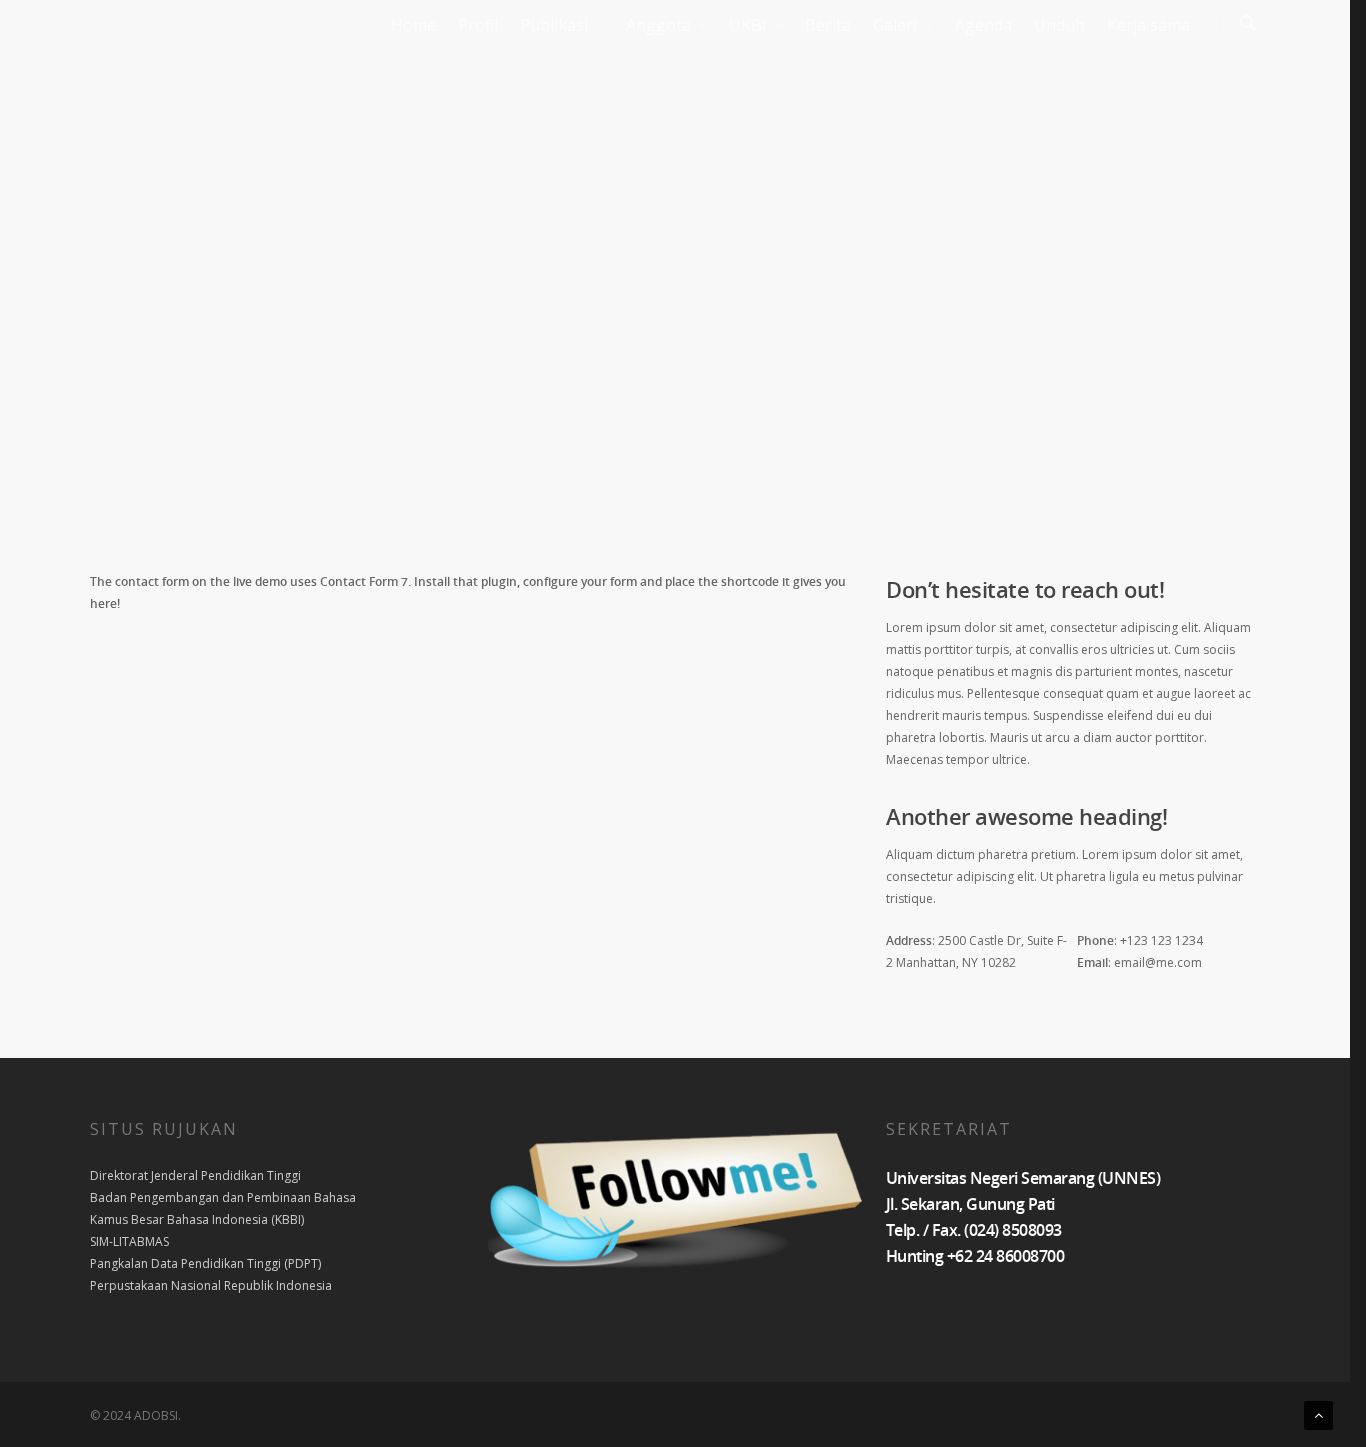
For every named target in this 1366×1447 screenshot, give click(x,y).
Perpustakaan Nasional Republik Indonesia (211, 1285)
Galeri (895, 25)
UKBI (748, 25)
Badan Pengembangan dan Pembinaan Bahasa (223, 1197)
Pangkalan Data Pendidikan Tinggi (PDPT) (205, 1263)
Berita (828, 25)
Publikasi (554, 25)
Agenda (983, 25)
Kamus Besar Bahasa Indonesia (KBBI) (197, 1219)
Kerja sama (1148, 25)
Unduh (1059, 25)
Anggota (658, 25)
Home (413, 25)
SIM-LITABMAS (129, 1241)
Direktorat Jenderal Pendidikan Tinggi (195, 1175)
